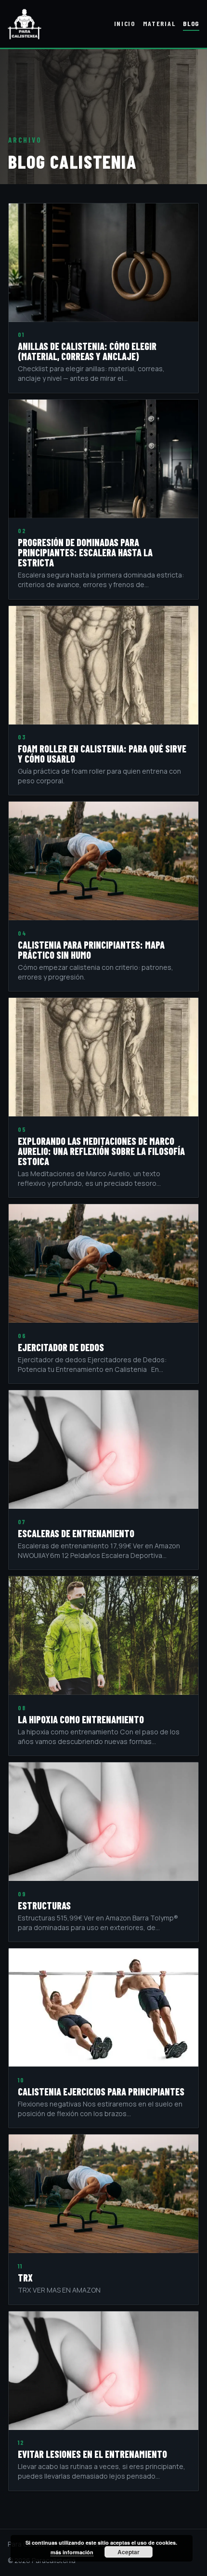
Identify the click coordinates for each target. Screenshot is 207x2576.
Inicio (125, 23)
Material (159, 23)
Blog (191, 23)
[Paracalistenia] (25, 24)
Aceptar (129, 2552)
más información (72, 2552)
